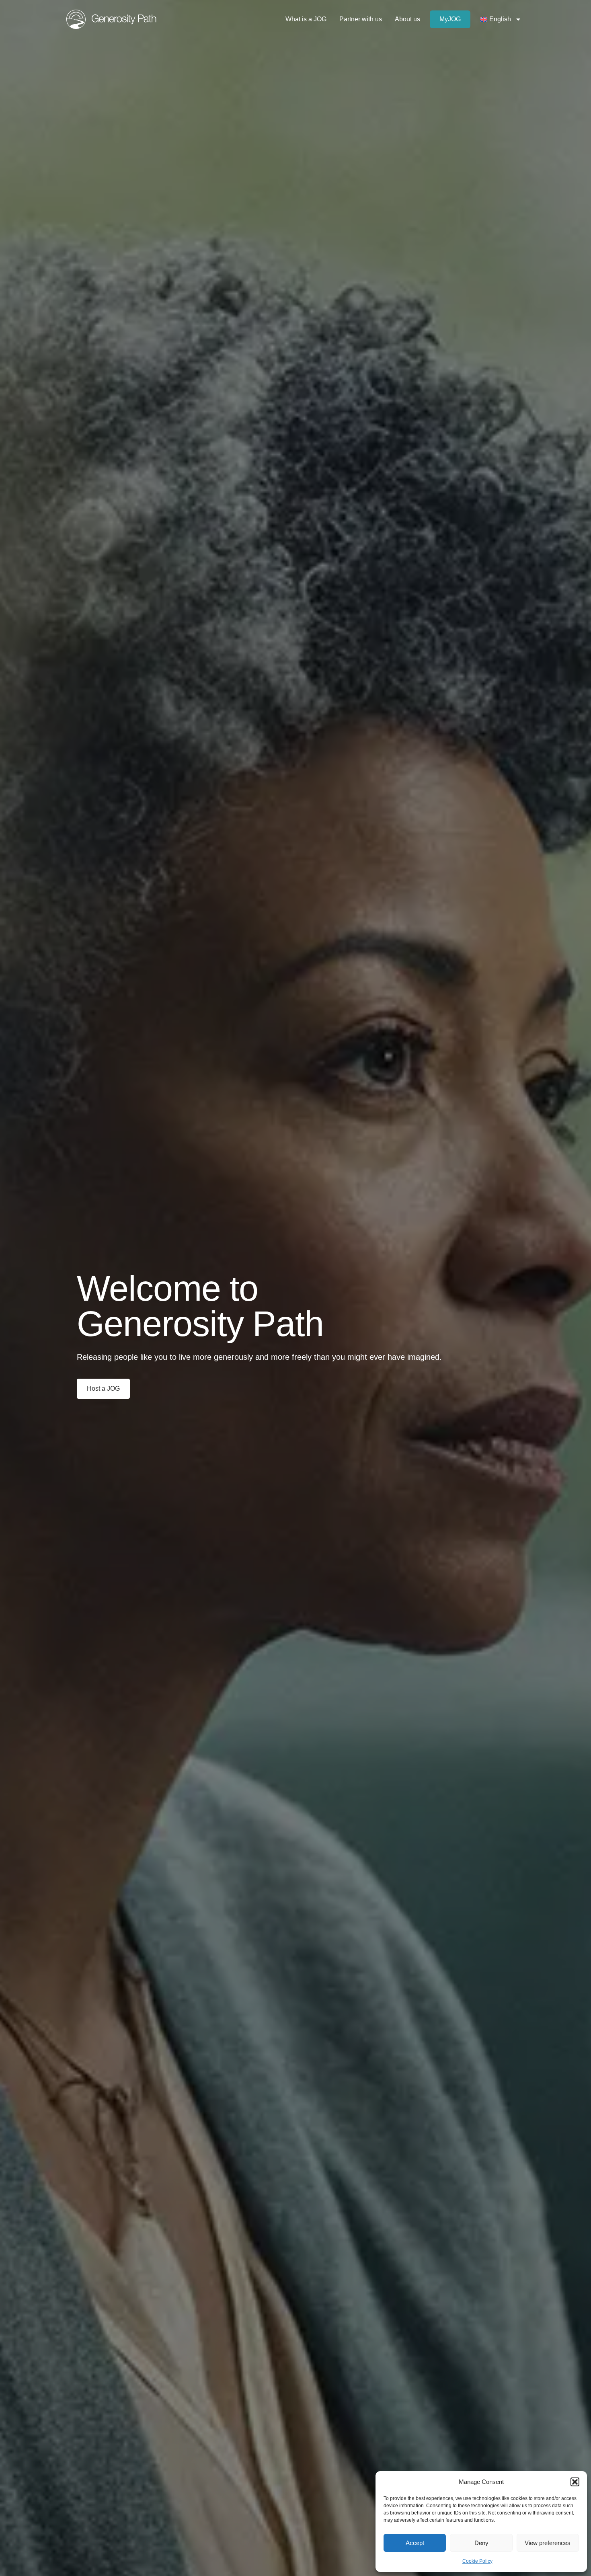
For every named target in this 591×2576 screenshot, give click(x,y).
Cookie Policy (477, 2561)
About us (407, 19)
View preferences (548, 2543)
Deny (481, 2543)
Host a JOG (103, 1389)
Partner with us (361, 19)
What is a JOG (306, 19)
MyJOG (450, 19)
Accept (415, 2543)
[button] (575, 2482)
